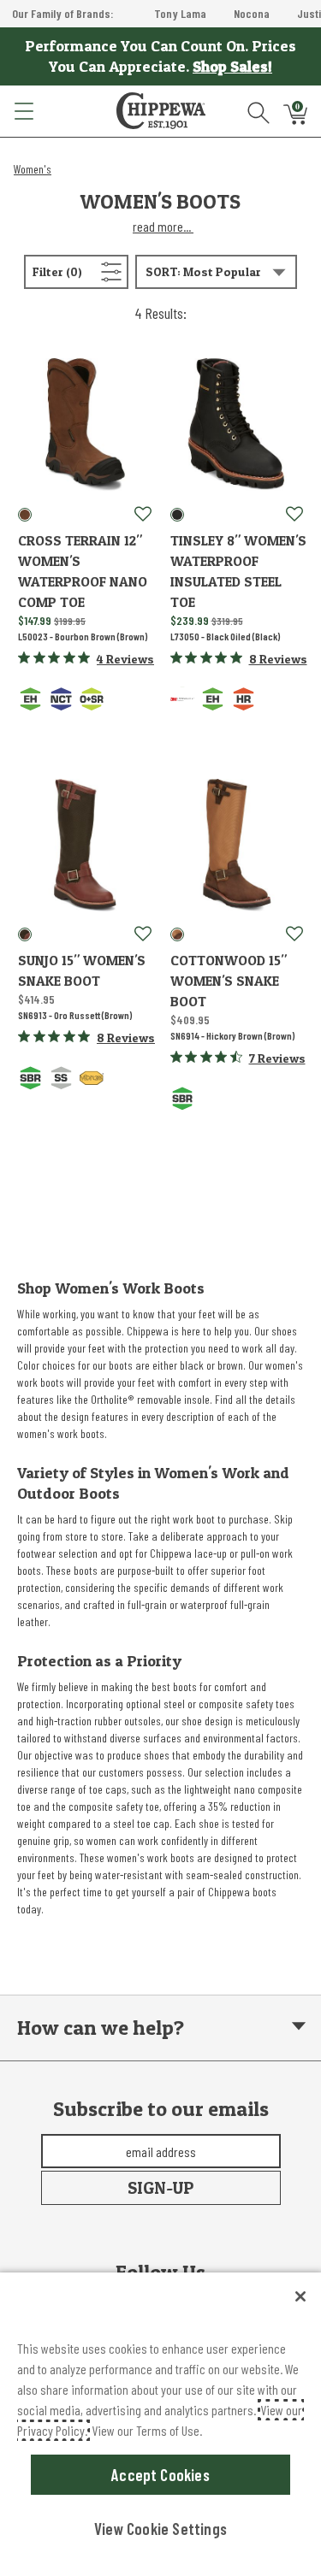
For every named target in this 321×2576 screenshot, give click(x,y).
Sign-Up (160, 2188)
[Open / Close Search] (259, 111)
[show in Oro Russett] (25, 934)
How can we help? (101, 2028)
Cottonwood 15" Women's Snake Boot (229, 981)
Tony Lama (180, 13)
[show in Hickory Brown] (177, 934)
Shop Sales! (232, 66)
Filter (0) (78, 271)
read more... (163, 226)
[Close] (300, 2296)
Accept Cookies (160, 2475)
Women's (33, 169)
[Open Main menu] (23, 111)
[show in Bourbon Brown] (25, 515)
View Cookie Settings (160, 2529)
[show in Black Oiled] (177, 515)
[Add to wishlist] (143, 515)
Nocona (252, 13)
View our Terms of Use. (147, 2430)
